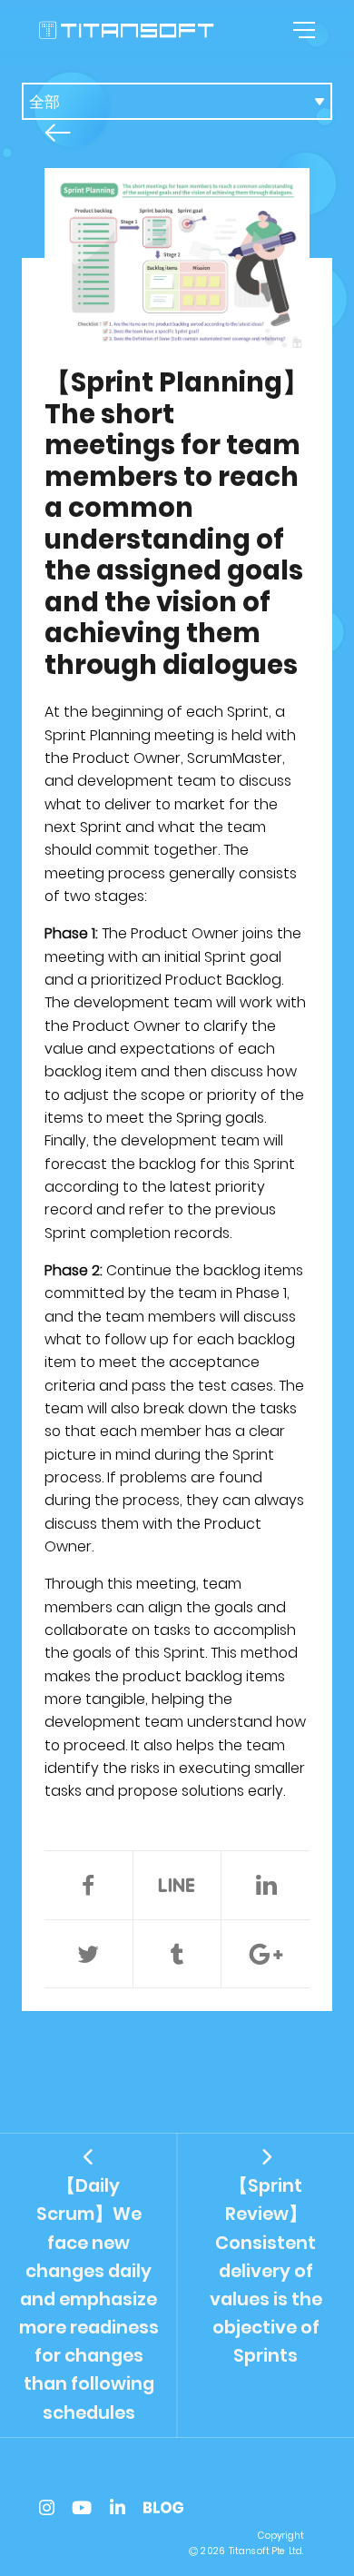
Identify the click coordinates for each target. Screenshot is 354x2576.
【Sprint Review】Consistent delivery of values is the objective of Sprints (266, 2271)
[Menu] (301, 30)
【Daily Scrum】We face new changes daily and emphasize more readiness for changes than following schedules (89, 2299)
